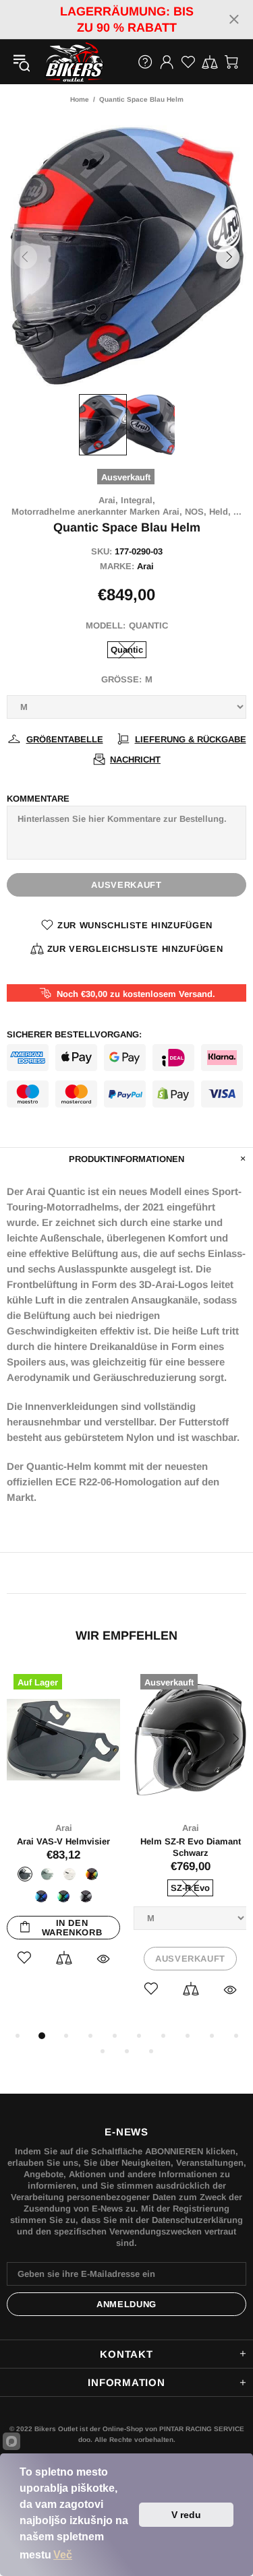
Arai (145, 566)
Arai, (108, 500)
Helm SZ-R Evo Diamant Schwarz (191, 1847)
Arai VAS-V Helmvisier (63, 1841)
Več (63, 2555)
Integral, (138, 500)
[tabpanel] (63, 1832)
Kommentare (38, 799)
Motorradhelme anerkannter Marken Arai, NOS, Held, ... (126, 512)
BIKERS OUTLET (60, 62)
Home (80, 99)
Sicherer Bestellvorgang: (74, 1034)
